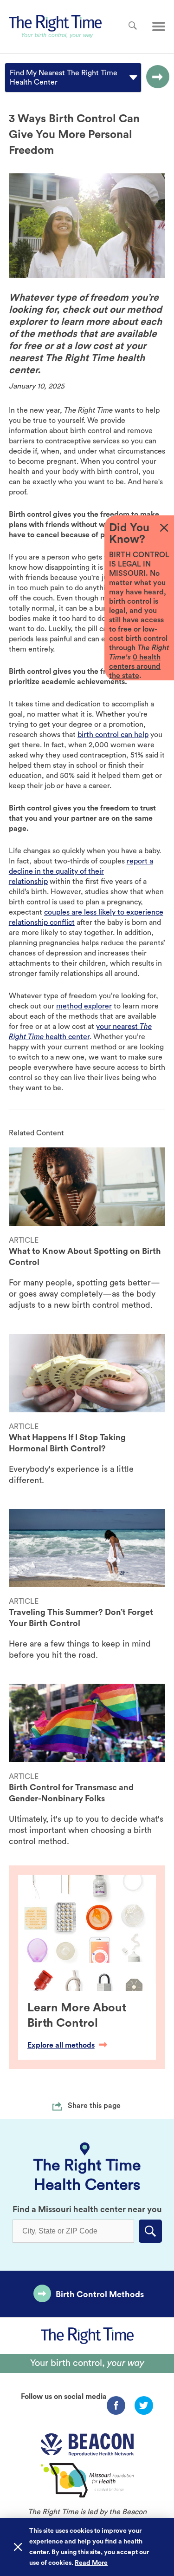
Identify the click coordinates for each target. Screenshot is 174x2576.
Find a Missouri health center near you (87, 2209)
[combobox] (11, 78)
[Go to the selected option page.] (155, 78)
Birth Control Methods (100, 2294)
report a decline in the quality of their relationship (81, 871)
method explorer (84, 1006)
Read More (91, 2563)
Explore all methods (61, 2045)
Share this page (94, 2106)
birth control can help (113, 735)
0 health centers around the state (135, 666)
